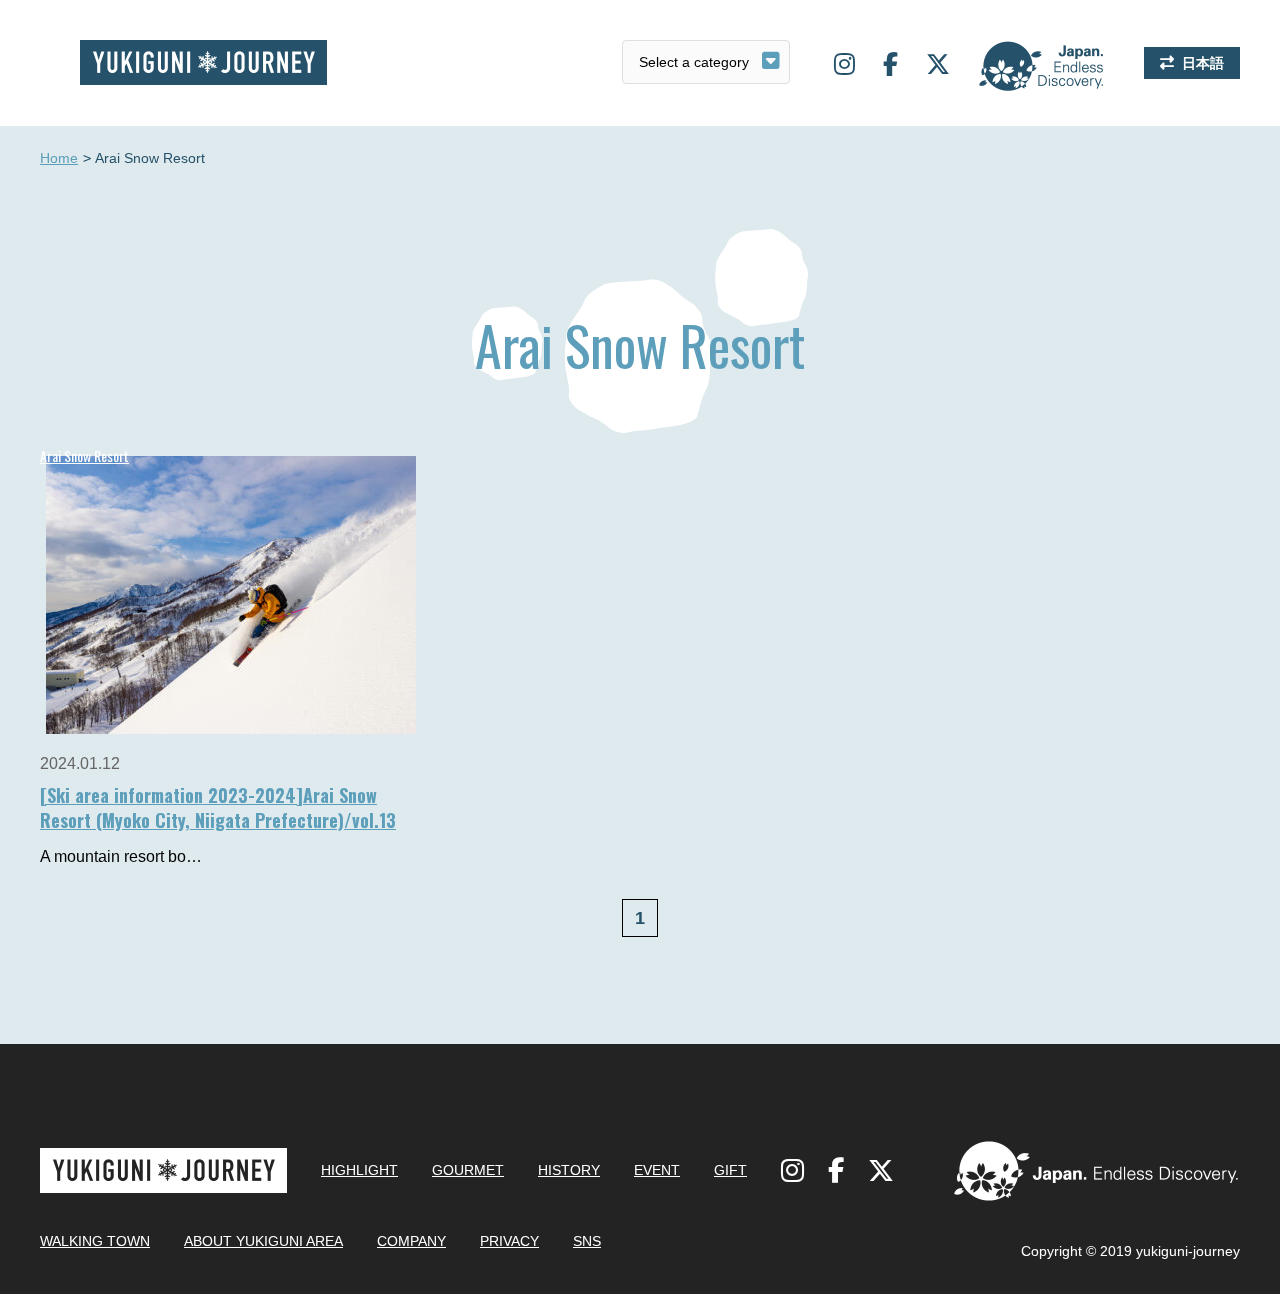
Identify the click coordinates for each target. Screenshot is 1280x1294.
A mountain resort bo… (121, 856)
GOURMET (468, 1170)
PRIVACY (509, 1241)
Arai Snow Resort (84, 455)
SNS (587, 1241)
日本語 (1203, 63)
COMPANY (411, 1241)
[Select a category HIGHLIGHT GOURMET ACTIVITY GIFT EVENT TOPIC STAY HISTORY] (706, 62)
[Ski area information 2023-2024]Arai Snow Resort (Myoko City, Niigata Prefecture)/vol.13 (218, 807)
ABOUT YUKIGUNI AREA (263, 1241)
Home (59, 158)
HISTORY (569, 1170)
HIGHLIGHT (359, 1170)
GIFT (730, 1170)
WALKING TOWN (95, 1241)
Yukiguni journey (203, 62)
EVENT (657, 1170)
